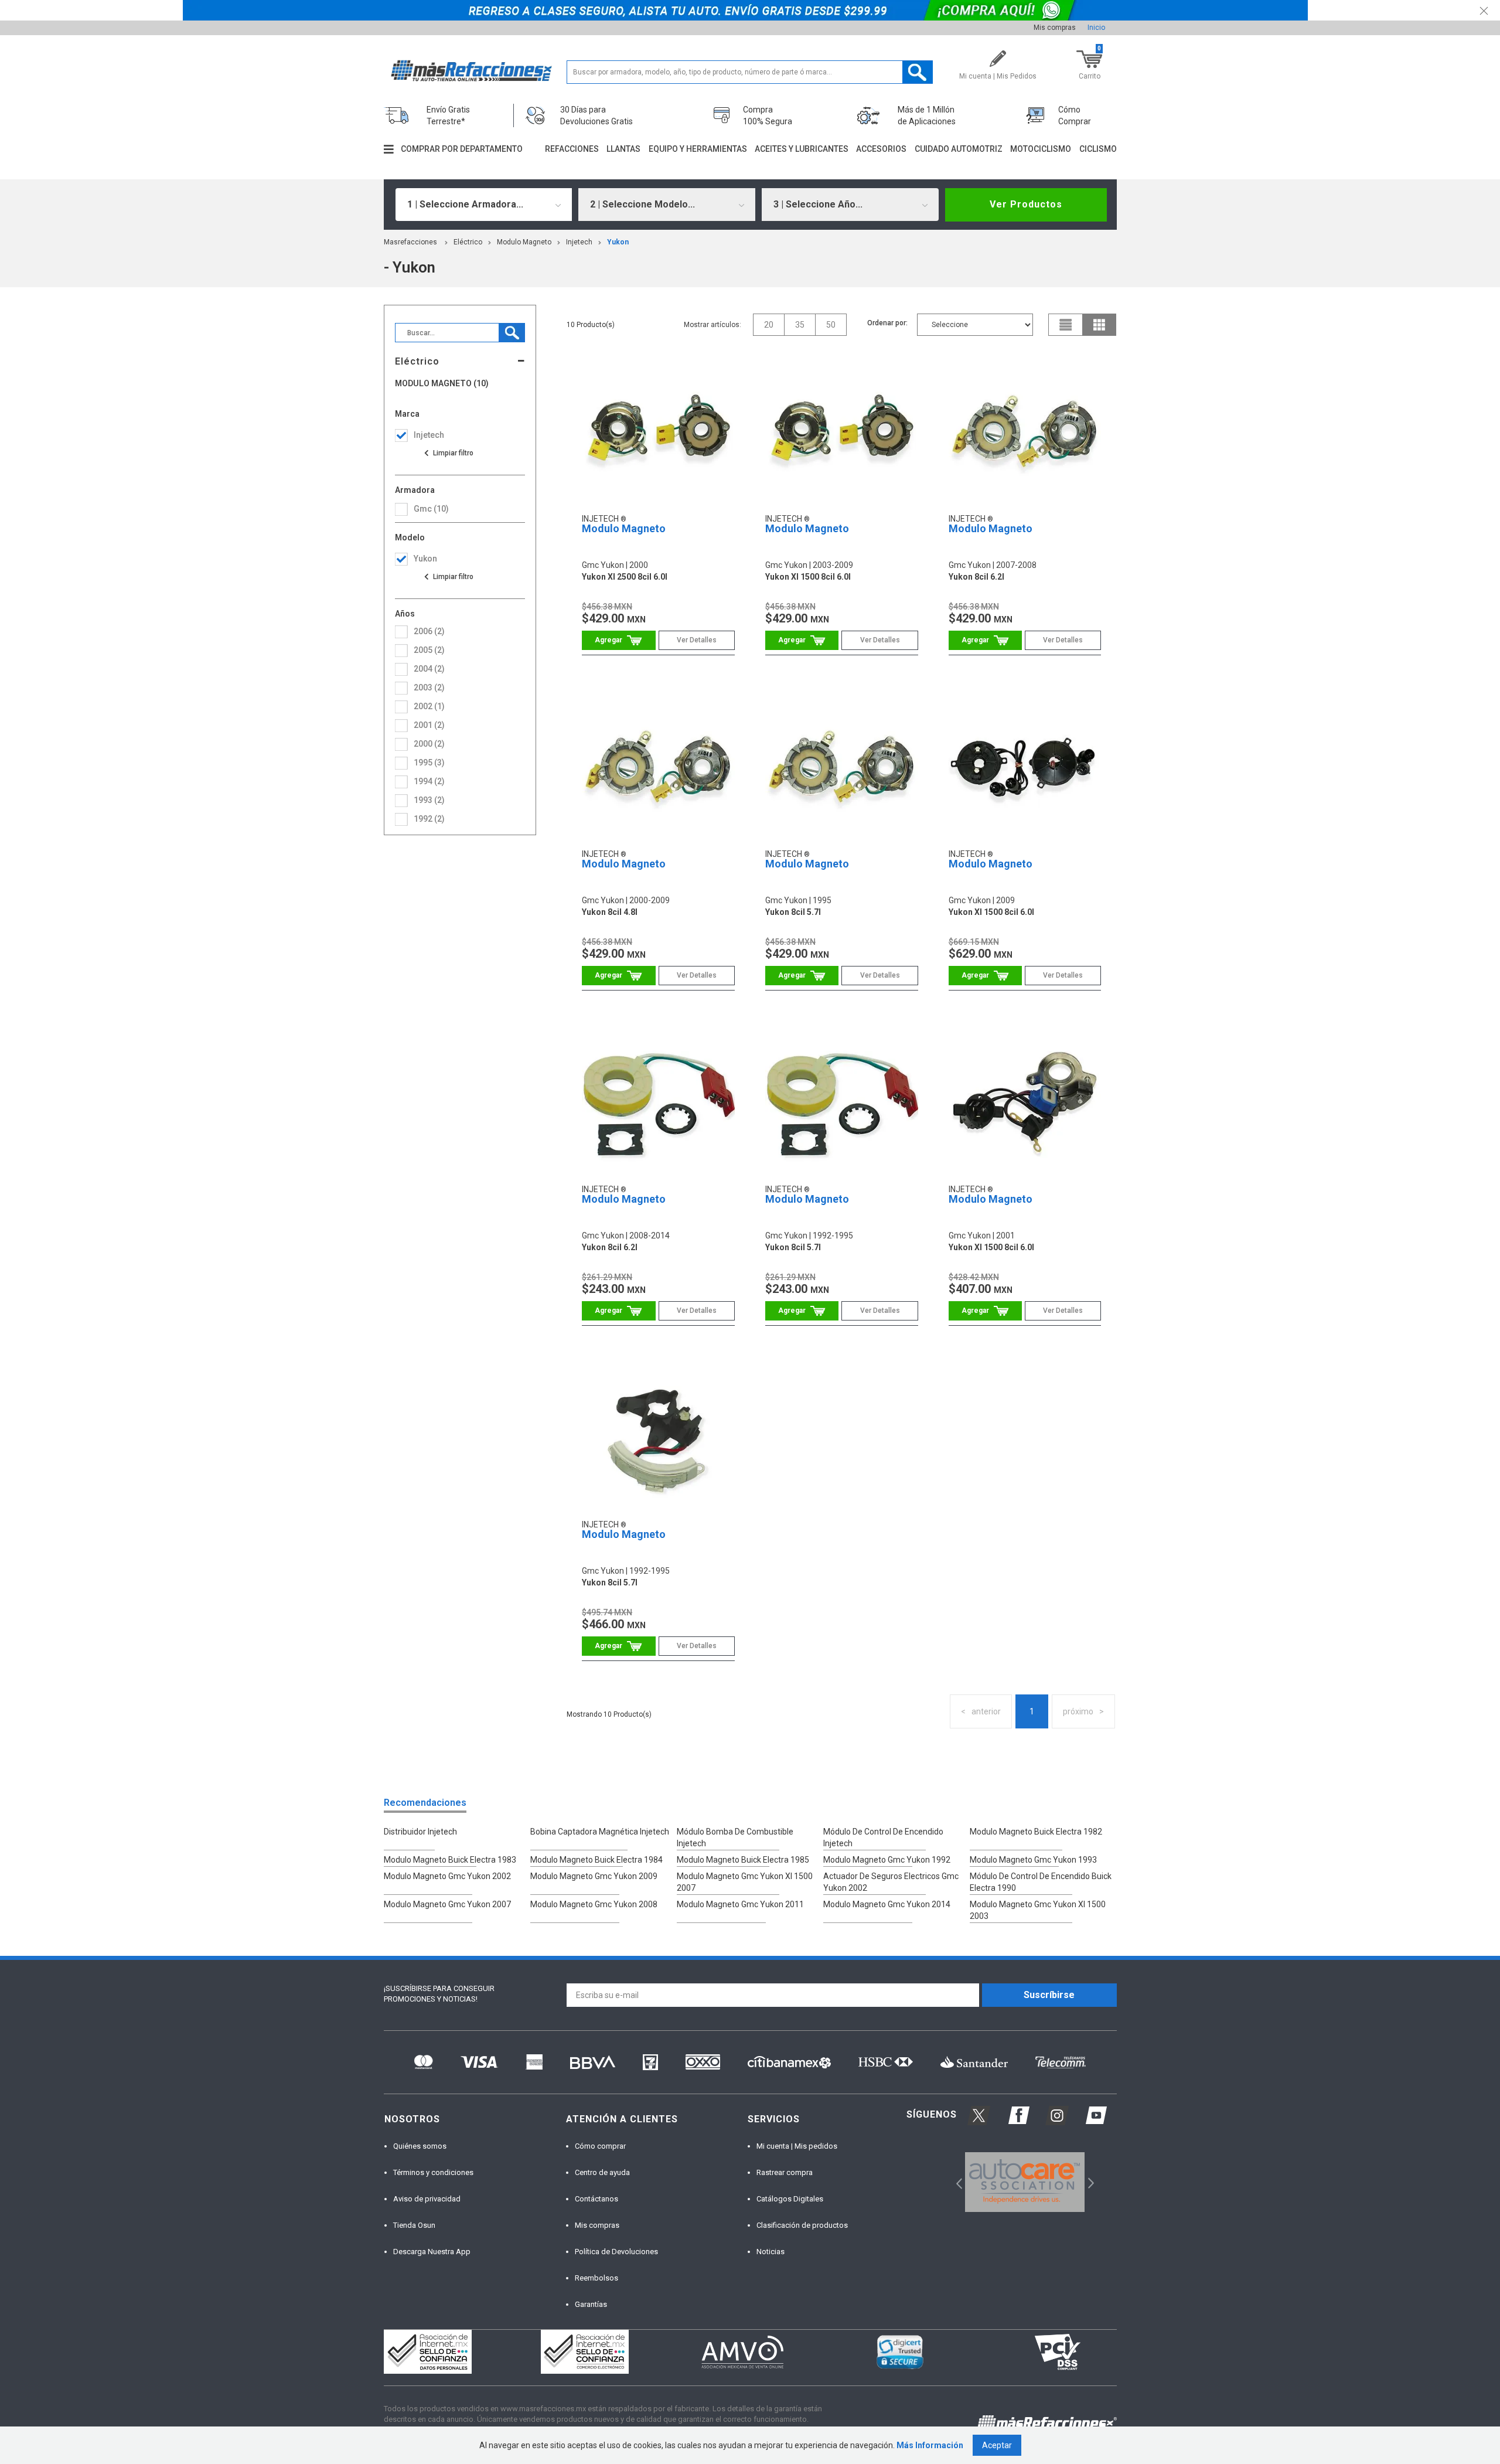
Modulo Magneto (524, 242)
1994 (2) (429, 781)
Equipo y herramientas (698, 149)
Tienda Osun (414, 2225)
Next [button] (1090, 2182)
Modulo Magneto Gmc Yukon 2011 (740, 1904)
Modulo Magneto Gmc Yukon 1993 (1033, 1860)
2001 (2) (429, 725)
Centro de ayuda (602, 2172)
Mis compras (1055, 28)
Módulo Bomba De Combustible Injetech (735, 1837)
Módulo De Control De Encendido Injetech (883, 1837)
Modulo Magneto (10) (442, 384)
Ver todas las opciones (448, 453)
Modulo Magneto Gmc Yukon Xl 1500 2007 (745, 1882)
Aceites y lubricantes (802, 149)
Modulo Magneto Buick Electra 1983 (450, 1860)
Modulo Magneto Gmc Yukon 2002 (447, 1876)
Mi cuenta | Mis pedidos (797, 2146)
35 (800, 325)
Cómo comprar (600, 2146)
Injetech (579, 242)
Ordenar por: (887, 323)
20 (769, 325)
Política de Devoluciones (616, 2252)
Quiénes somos (420, 2146)
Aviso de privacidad (427, 2199)
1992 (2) (429, 819)
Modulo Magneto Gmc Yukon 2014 (887, 1904)
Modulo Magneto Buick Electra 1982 (1036, 1832)
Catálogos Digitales (790, 2199)
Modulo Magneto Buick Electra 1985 (743, 1860)
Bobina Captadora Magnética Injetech (600, 1832)
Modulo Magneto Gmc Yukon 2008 (594, 1904)
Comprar (618, 640)
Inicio (1096, 28)
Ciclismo (1098, 149)
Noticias (771, 2252)
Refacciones (572, 149)
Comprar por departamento (462, 149)
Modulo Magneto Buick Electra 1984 (596, 1860)
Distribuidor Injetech (420, 1832)
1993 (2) (429, 800)
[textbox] (750, 72)
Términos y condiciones (433, 2172)
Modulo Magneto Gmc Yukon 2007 (447, 1904)
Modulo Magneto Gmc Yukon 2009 (594, 1876)
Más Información (930, 2445)
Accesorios (881, 149)
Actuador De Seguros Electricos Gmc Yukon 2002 (891, 1882)
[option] (1025, 2182)
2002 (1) (429, 706)
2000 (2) (429, 744)
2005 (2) (429, 650)
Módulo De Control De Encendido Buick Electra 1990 (1041, 1882)
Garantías (591, 2304)
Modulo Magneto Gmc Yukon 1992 (887, 1860)
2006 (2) (429, 631)
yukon (618, 242)
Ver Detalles (697, 640)
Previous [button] (955, 2182)
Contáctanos (596, 2199)
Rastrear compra (785, 2172)
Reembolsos (596, 2278)
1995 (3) (429, 763)
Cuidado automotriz (959, 149)
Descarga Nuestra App (432, 2252)
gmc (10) (431, 509)
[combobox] (484, 205)
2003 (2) (429, 688)
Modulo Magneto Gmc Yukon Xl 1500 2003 (1038, 1910)
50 (831, 325)
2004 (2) (429, 669)
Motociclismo (1041, 149)
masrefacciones (410, 242)
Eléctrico (468, 242)
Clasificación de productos (802, 2225)
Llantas (623, 149)
